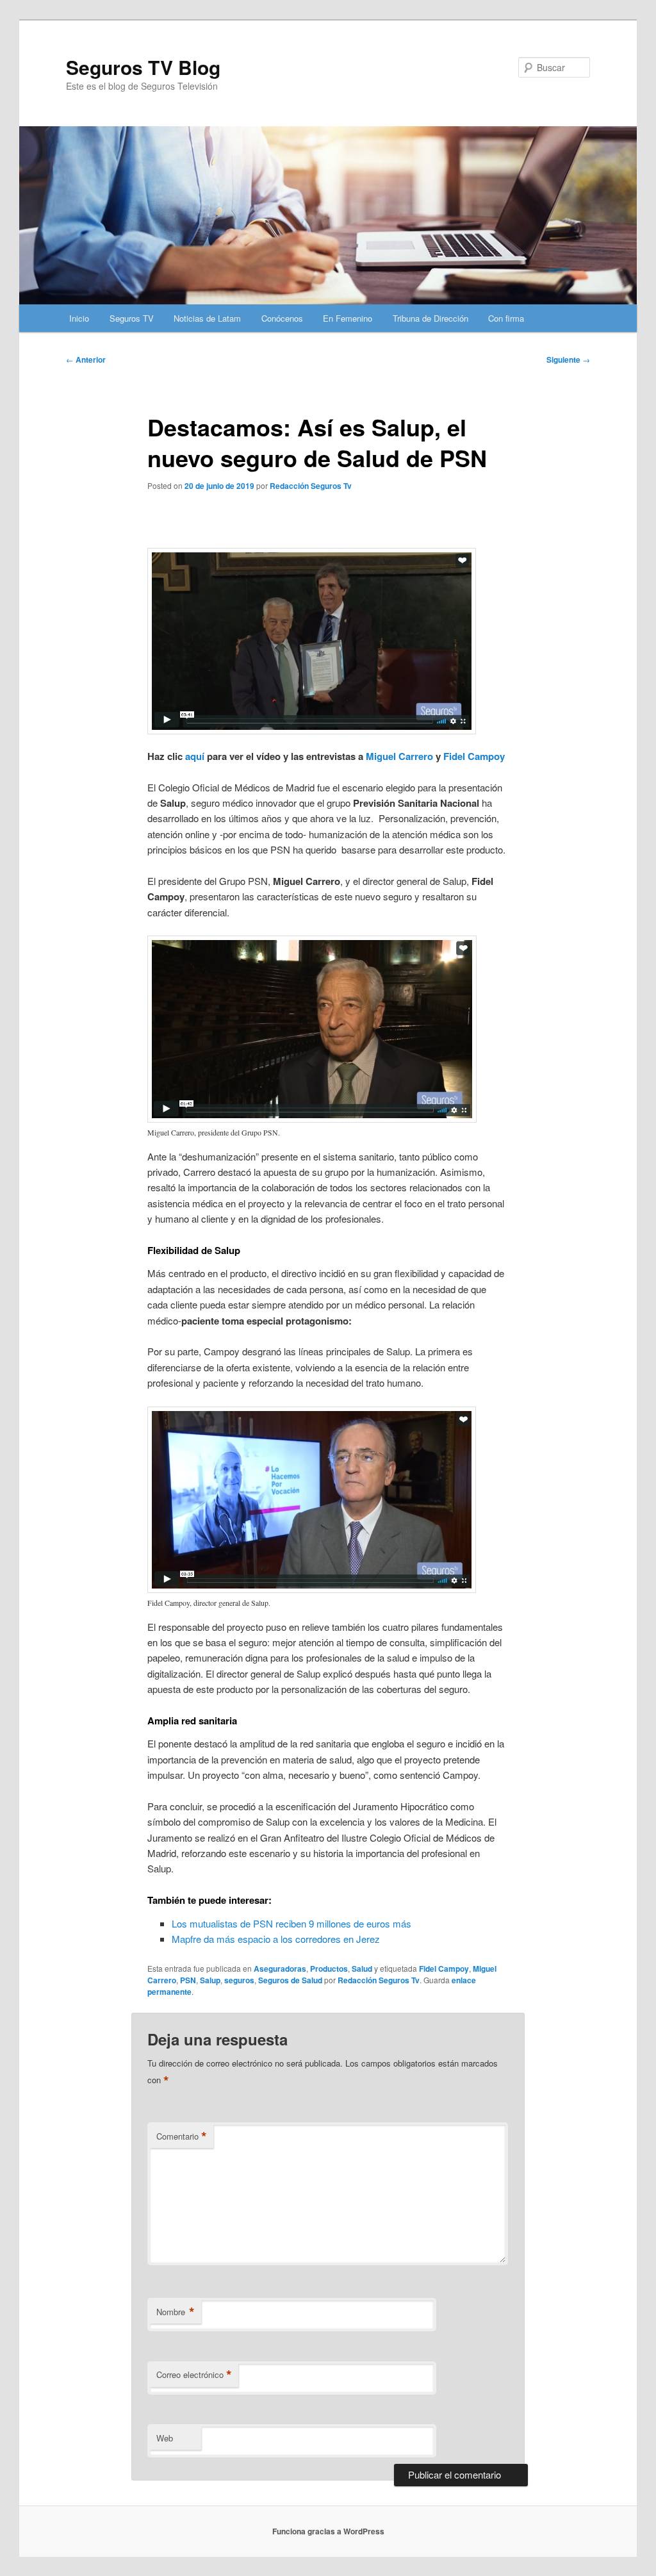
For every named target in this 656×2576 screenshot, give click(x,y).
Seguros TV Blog (143, 67)
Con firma (506, 318)
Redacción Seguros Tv (311, 486)
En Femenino (348, 318)
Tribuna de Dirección (430, 318)
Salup (210, 1980)
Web (165, 2438)
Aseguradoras (280, 1969)
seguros (239, 1980)
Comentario (182, 2136)
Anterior (86, 359)
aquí (195, 756)
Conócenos (282, 318)
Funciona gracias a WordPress (328, 2531)
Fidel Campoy (474, 756)
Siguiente (568, 359)
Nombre (176, 2312)
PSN (188, 1980)
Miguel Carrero (399, 756)
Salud (362, 1969)
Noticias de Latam (207, 318)
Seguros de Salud (290, 1980)
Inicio (79, 318)
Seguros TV (132, 318)
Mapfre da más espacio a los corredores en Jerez (276, 1939)
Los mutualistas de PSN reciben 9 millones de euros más (291, 1923)
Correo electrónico (194, 2375)
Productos (329, 1969)
